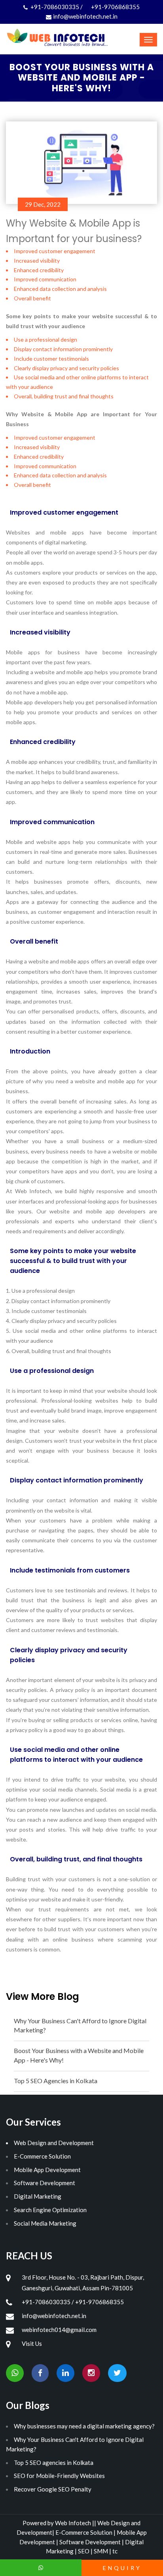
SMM (101, 2551)
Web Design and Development (54, 2143)
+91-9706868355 (115, 7)
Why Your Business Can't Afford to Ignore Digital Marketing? (80, 2025)
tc (115, 2551)
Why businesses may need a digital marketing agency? (84, 2426)
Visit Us (32, 2343)
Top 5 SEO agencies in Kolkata (54, 2463)
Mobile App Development (47, 2170)
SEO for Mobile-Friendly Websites (59, 2476)
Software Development (45, 2183)
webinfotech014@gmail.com (59, 2330)
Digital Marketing (38, 2196)
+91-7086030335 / (57, 7)
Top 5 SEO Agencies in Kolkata (56, 2081)
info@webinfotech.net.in (85, 16)
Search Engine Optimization (50, 2210)
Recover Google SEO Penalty (53, 2489)
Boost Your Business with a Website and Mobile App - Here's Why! (79, 2055)
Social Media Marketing (45, 2223)
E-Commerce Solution (42, 2156)
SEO (84, 2551)
